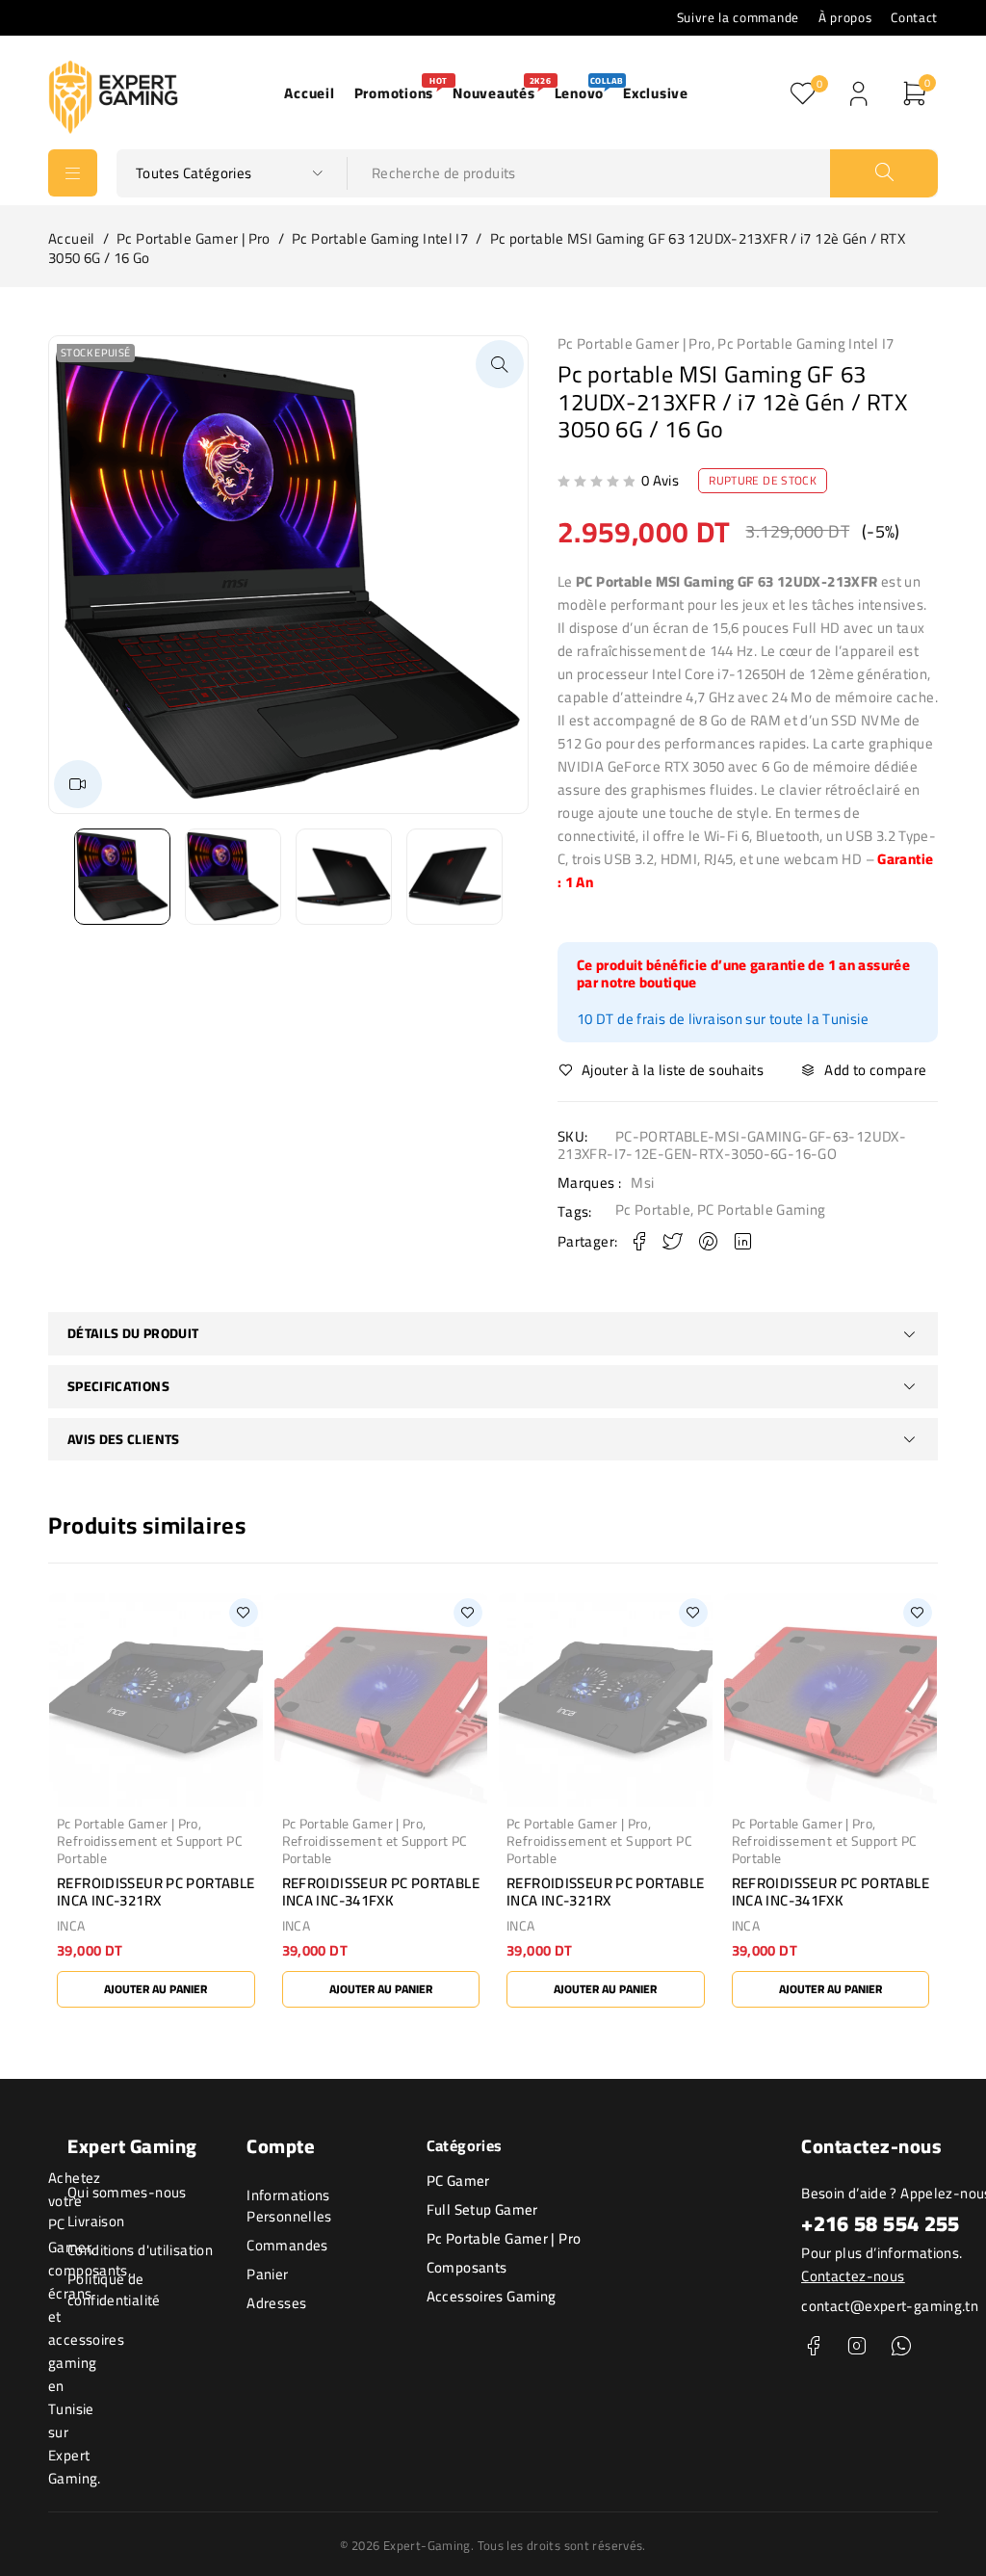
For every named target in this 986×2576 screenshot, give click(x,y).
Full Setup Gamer (482, 2209)
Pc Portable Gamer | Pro (194, 239)
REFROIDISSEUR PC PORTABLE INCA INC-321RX (156, 1892)
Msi (642, 1183)
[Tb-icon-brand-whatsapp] (901, 2346)
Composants (467, 2267)
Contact (914, 17)
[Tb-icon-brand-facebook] (813, 2346)
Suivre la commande (738, 17)
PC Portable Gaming (762, 1210)
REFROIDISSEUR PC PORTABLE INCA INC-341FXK (381, 1892)
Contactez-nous (853, 2276)
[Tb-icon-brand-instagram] (857, 2346)
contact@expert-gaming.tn (890, 2306)
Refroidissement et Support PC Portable (150, 1850)
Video (78, 784)
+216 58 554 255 (881, 2223)
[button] (500, 364)
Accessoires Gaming (492, 2296)
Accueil (72, 239)
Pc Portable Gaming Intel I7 (380, 239)
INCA (71, 1926)
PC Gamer (458, 2181)
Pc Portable (653, 1210)
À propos (845, 17)
